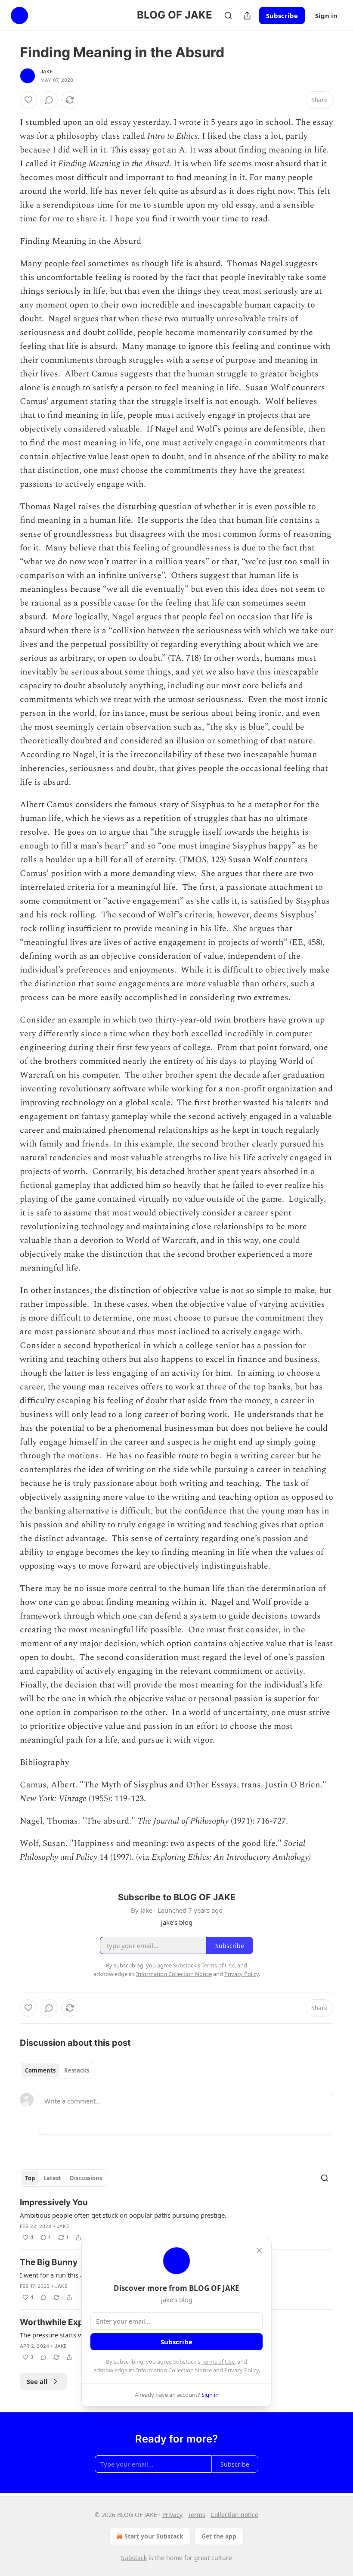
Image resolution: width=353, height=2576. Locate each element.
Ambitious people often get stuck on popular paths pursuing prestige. (123, 2215)
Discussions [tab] (86, 2178)
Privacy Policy (242, 2370)
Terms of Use (218, 2362)
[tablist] (57, 2070)
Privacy (172, 2515)
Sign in (326, 16)
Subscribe (282, 16)
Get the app (219, 2536)
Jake (47, 71)
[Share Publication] (247, 16)
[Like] (28, 100)
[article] (176, 2220)
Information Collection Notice (174, 2370)
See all (37, 2381)
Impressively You (54, 2202)
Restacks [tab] (77, 2070)
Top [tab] (30, 2178)
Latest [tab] (52, 2178)
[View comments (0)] (49, 100)
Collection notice (234, 2515)
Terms (197, 2515)
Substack (134, 2558)
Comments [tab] (40, 2070)
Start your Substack (154, 2536)
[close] (259, 2250)
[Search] (228, 16)
